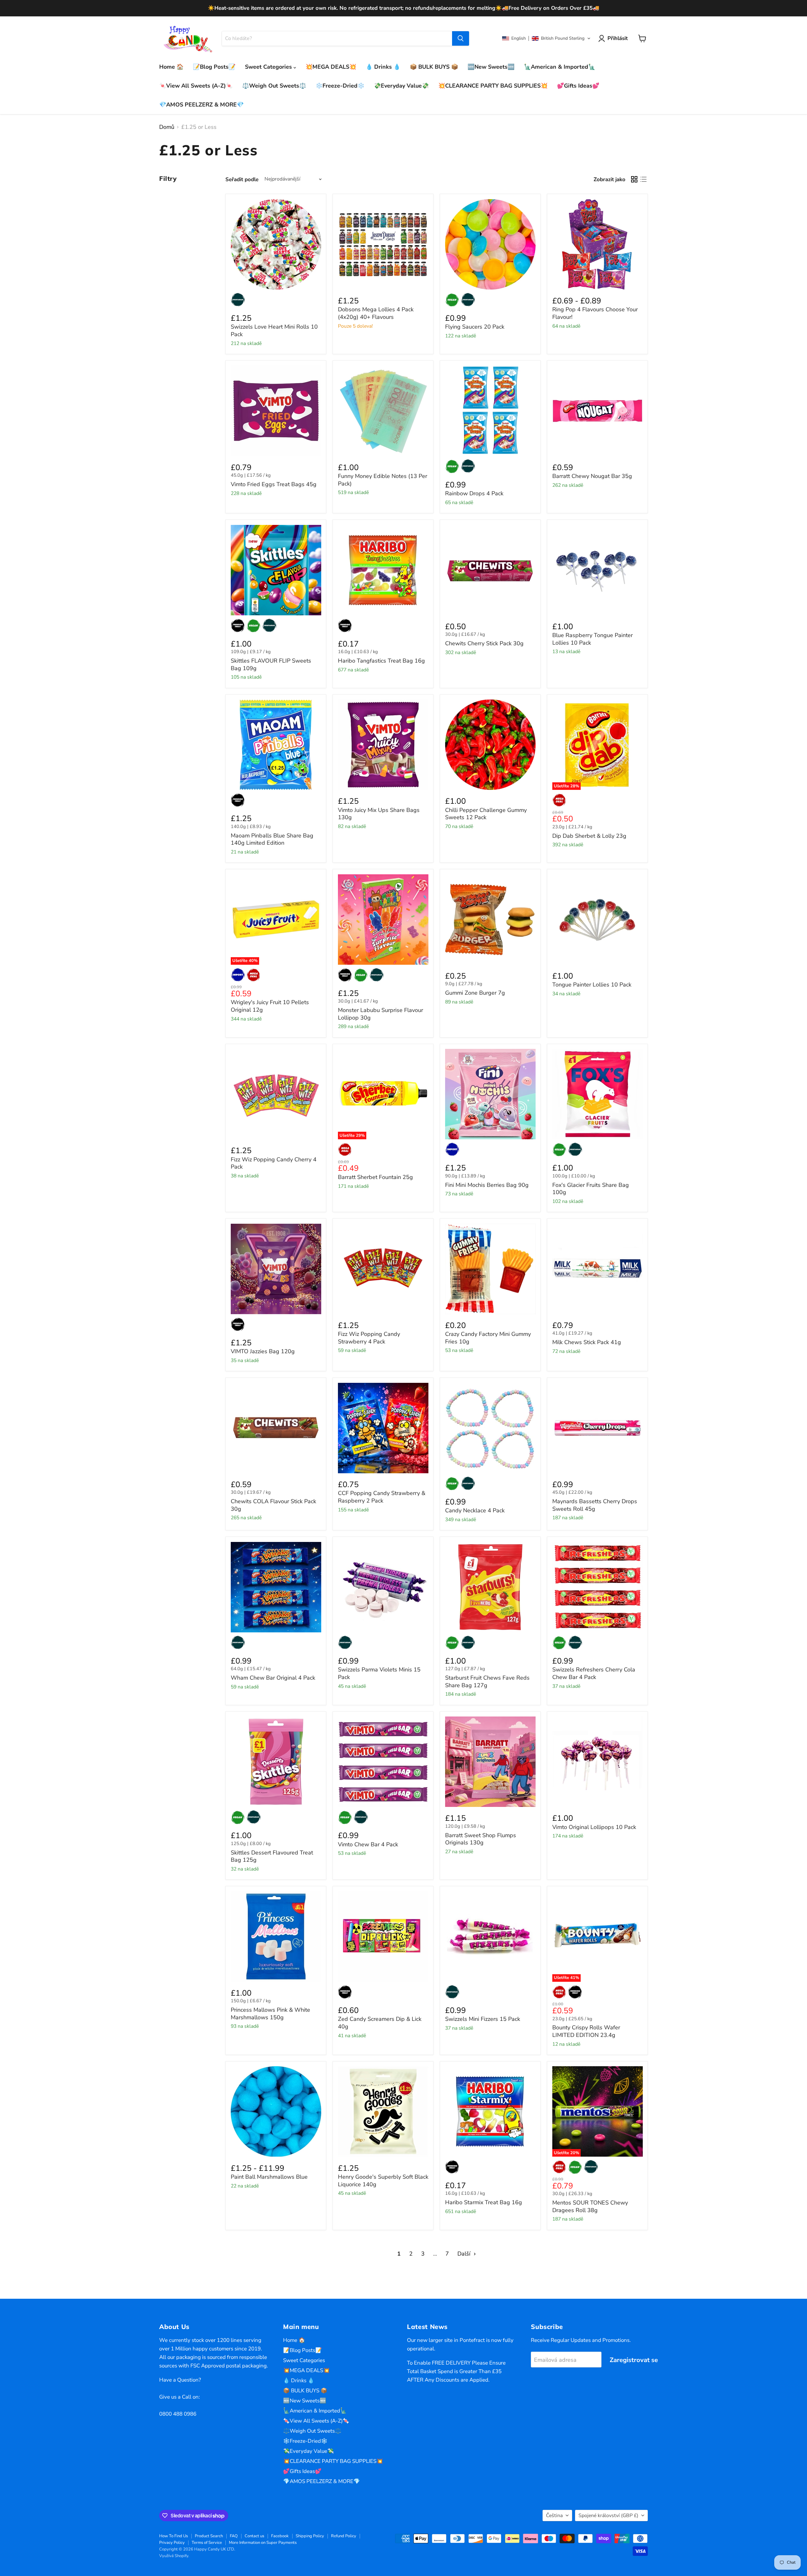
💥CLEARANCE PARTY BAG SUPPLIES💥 (493, 86)
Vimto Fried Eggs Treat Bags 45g (274, 484)
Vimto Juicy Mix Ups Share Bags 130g (379, 814)
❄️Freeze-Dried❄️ (340, 86)
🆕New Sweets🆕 (491, 67)
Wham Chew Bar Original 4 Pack (273, 1678)
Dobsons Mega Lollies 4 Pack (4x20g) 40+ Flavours (376, 313)
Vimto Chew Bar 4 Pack (368, 1844)
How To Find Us (174, 2536)
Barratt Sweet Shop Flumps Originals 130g (481, 1839)
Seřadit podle (242, 179)
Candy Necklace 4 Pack (475, 1510)
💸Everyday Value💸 (401, 86)
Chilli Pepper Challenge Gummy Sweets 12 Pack (486, 814)
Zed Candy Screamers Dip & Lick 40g (380, 2023)
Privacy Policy (172, 2543)
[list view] (643, 179)
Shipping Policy (310, 2536)
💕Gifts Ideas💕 (578, 86)
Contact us (254, 2536)
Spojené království (608, 2516)
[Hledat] (461, 38)
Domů (167, 127)
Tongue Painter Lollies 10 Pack (592, 985)
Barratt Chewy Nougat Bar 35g (592, 476)
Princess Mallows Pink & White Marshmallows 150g (270, 2014)
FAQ (234, 2536)
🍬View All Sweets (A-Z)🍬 (196, 86)
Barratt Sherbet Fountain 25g (375, 1177)
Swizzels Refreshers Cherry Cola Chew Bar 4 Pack (594, 1673)
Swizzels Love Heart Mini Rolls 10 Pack (274, 331)
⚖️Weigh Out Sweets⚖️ (274, 86)
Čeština (554, 2516)
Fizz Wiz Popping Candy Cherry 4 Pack (274, 1163)
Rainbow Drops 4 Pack (474, 493)
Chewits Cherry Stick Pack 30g (484, 643)
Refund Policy (344, 2536)
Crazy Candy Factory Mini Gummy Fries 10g (488, 1338)
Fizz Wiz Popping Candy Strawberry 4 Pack (369, 1338)
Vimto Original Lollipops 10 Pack (594, 1827)
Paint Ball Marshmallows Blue (269, 2177)
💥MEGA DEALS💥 (331, 67)
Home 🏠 (171, 67)
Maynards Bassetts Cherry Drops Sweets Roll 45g (595, 1505)
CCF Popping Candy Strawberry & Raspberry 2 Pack (382, 1497)
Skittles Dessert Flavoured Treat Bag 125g (272, 1856)
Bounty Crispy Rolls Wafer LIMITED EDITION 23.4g (586, 2031)
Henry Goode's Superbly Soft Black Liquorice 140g (383, 2181)
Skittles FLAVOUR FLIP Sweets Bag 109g (271, 664)
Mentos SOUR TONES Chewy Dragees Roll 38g (590, 2206)
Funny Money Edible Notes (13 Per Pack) (383, 480)
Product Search (209, 2536)
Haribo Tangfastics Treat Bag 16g (381, 661)
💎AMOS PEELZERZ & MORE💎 (201, 105)
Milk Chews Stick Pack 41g (587, 1342)
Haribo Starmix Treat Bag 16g (484, 2202)
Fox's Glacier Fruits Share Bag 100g (591, 1189)
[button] (546, 38)
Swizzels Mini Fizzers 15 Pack (483, 2019)
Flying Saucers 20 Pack (475, 327)
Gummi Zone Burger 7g (475, 993)
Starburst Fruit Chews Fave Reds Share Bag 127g (487, 1682)
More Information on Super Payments (263, 2543)
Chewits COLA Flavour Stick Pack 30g (273, 1505)
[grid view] (634, 179)
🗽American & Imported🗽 (560, 67)
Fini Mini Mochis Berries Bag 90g (487, 1185)
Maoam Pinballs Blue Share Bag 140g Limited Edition (272, 839)
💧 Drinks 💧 (383, 67)
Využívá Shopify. (174, 2556)
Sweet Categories (269, 67)
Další (465, 2254)
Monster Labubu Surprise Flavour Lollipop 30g (380, 1014)
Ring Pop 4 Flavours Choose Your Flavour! (595, 313)
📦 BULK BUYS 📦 (434, 67)
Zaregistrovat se (634, 2360)
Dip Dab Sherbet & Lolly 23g (589, 836)
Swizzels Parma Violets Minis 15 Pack (379, 1673)
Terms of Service (207, 2543)
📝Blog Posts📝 (214, 67)
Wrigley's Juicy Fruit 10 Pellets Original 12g (270, 1006)
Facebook (280, 2536)
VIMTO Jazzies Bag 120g (263, 1351)
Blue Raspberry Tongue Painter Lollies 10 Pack (592, 639)
